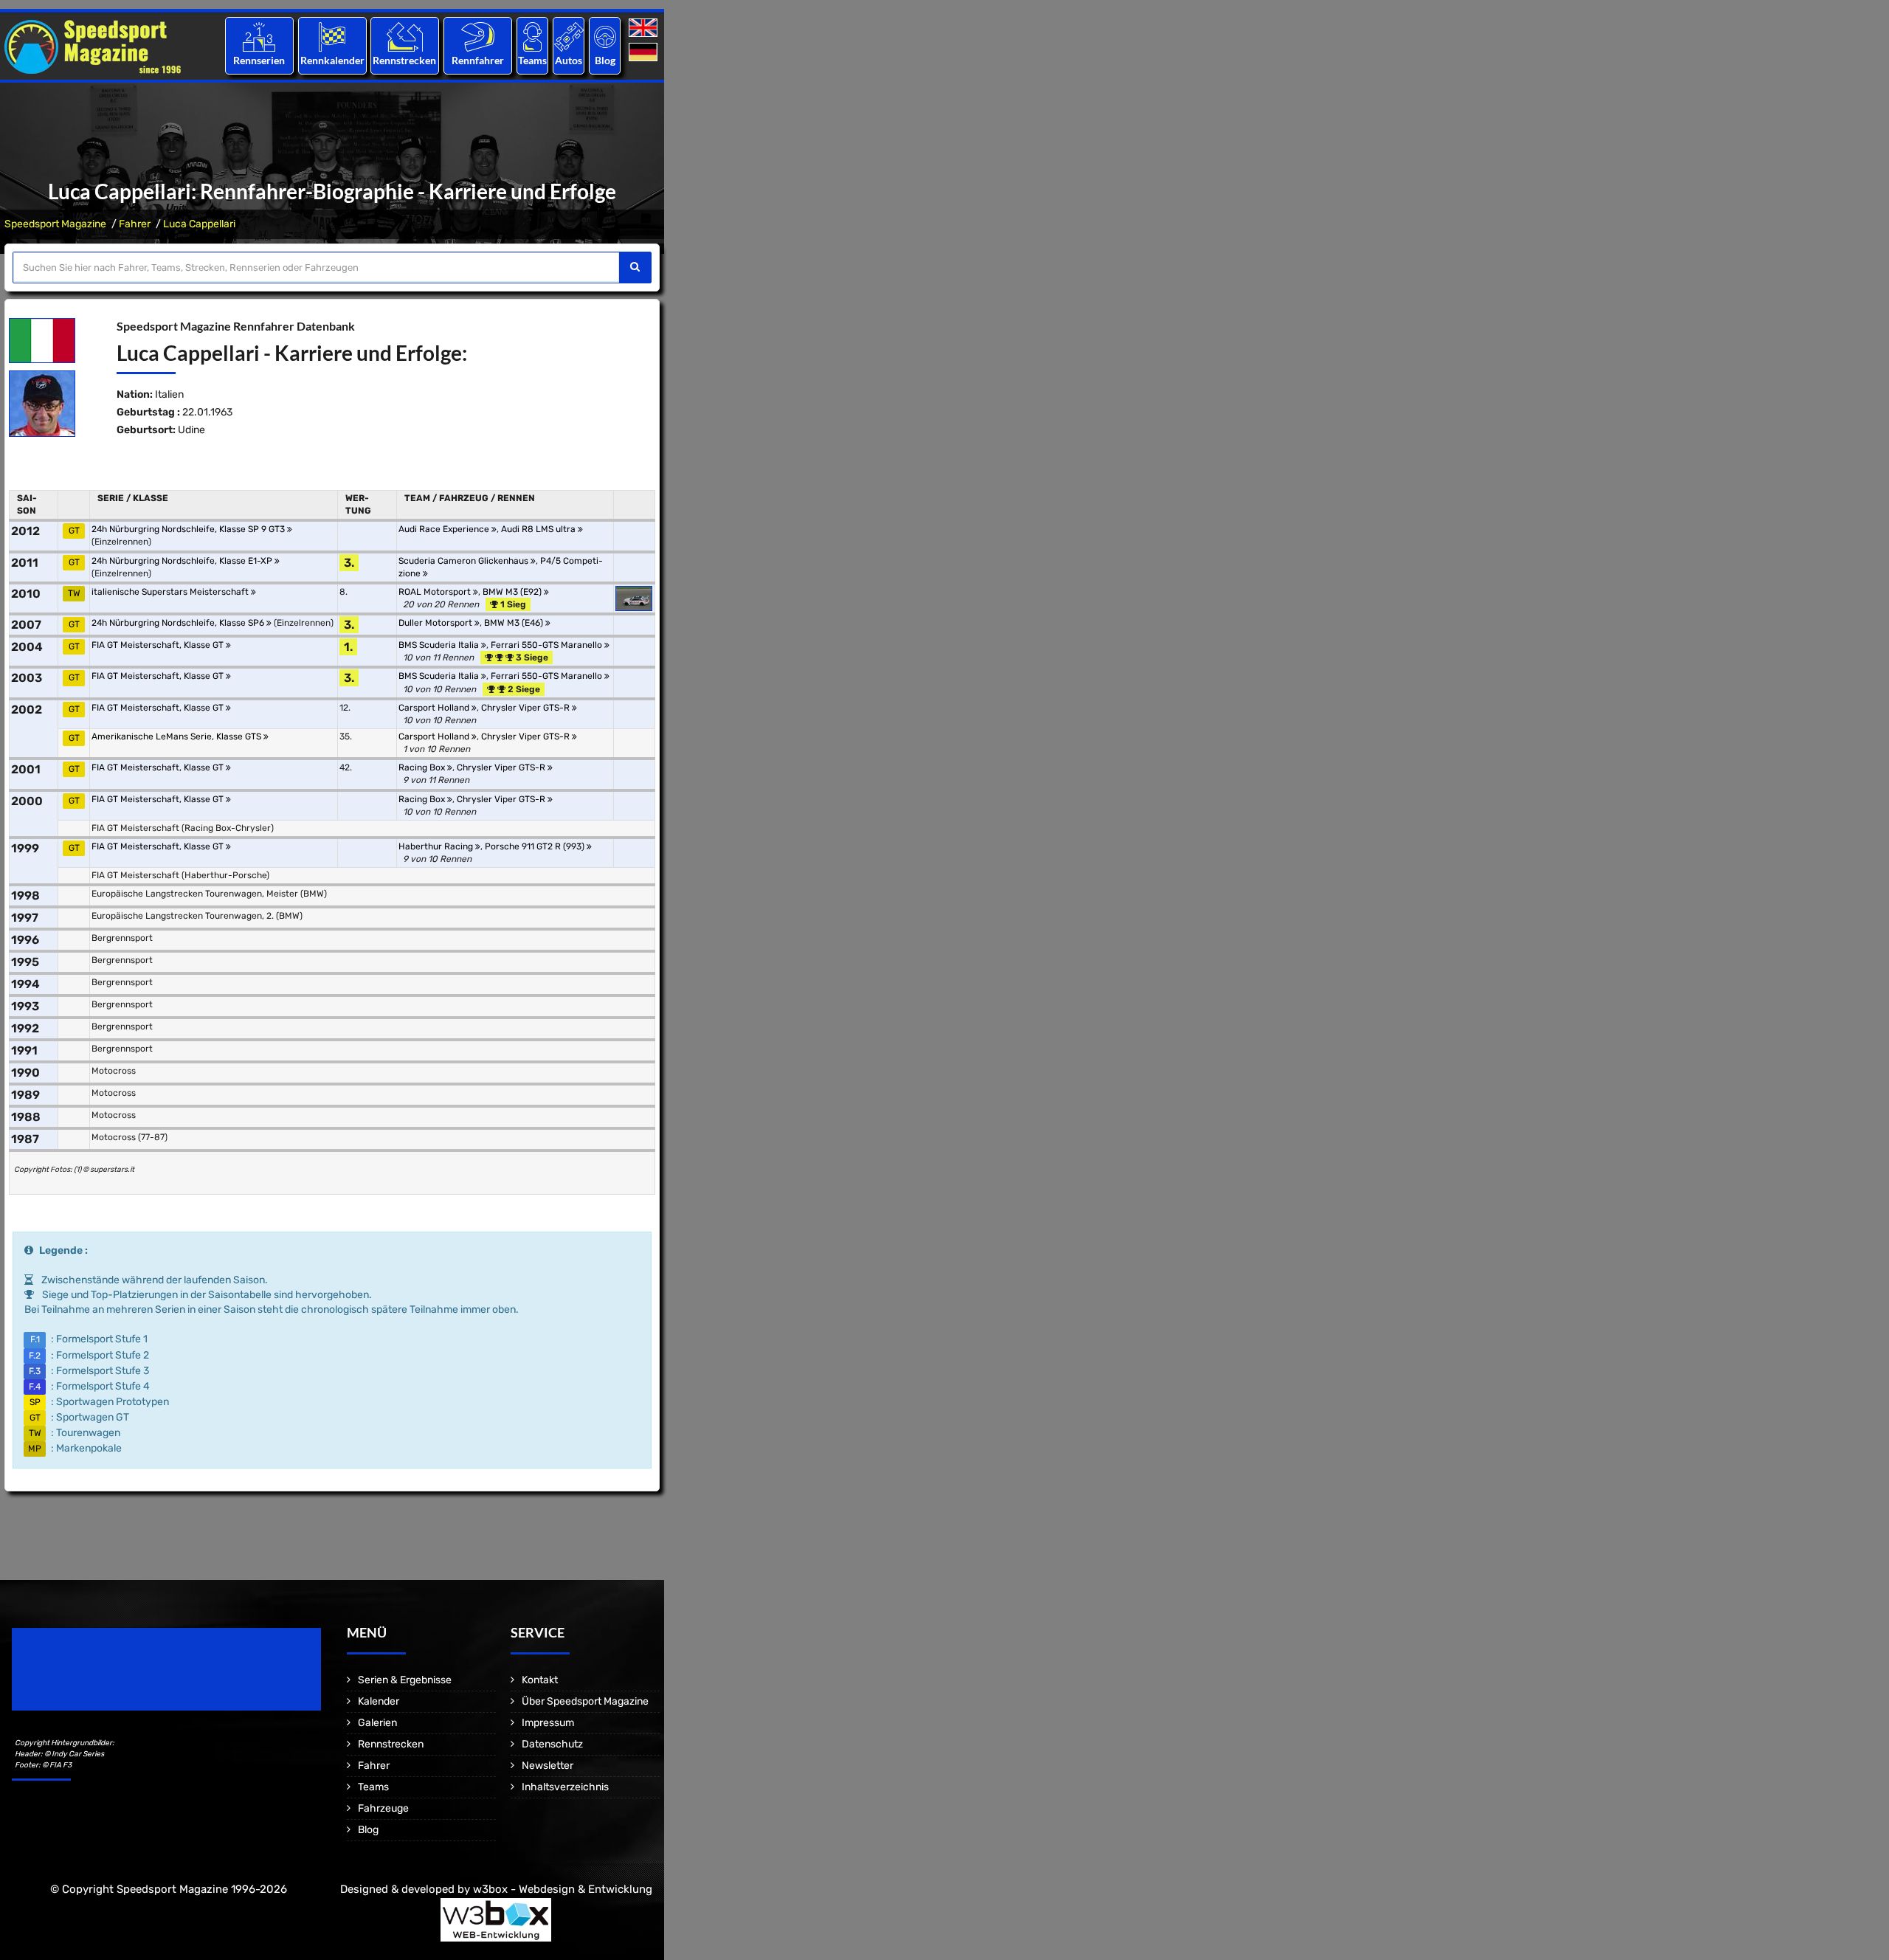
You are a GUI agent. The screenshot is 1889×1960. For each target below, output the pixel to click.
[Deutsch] (645, 53)
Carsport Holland (435, 708)
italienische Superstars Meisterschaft (171, 592)
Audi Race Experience (445, 529)
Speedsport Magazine (55, 224)
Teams (532, 60)
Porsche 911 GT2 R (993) (536, 846)
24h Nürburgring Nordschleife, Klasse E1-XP (183, 561)
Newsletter (548, 1766)
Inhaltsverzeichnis (565, 1787)
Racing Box (423, 767)
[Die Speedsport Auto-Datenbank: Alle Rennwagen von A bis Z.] (569, 37)
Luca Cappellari (199, 224)
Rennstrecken (405, 60)
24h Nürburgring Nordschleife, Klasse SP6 (179, 623)
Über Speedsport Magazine (585, 1701)
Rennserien (259, 60)
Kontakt (540, 1680)
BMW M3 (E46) (515, 623)
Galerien (377, 1723)
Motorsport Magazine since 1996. (96, 1679)
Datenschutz (552, 1744)
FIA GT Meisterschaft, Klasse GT (159, 645)
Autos (569, 60)
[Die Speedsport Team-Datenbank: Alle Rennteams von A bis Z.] (532, 37)
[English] (645, 28)
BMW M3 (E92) (513, 592)
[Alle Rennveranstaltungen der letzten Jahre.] (332, 37)
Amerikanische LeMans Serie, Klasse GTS (177, 736)
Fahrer (135, 224)
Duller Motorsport (436, 623)
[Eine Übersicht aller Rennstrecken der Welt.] (405, 37)
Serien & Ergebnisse (405, 1680)
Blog (605, 60)
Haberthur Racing (437, 846)
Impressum (548, 1723)
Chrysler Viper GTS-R (526, 708)
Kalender (379, 1701)
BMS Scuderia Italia (440, 645)
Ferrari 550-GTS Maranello (548, 645)
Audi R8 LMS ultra (539, 529)
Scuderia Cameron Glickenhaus (465, 561)
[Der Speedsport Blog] (605, 37)
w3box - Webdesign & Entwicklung (563, 1889)
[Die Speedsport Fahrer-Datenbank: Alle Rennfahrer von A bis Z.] (478, 37)
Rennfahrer (478, 60)
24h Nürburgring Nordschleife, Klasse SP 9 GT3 (189, 529)
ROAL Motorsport (436, 592)
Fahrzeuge (383, 1808)
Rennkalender (332, 60)
